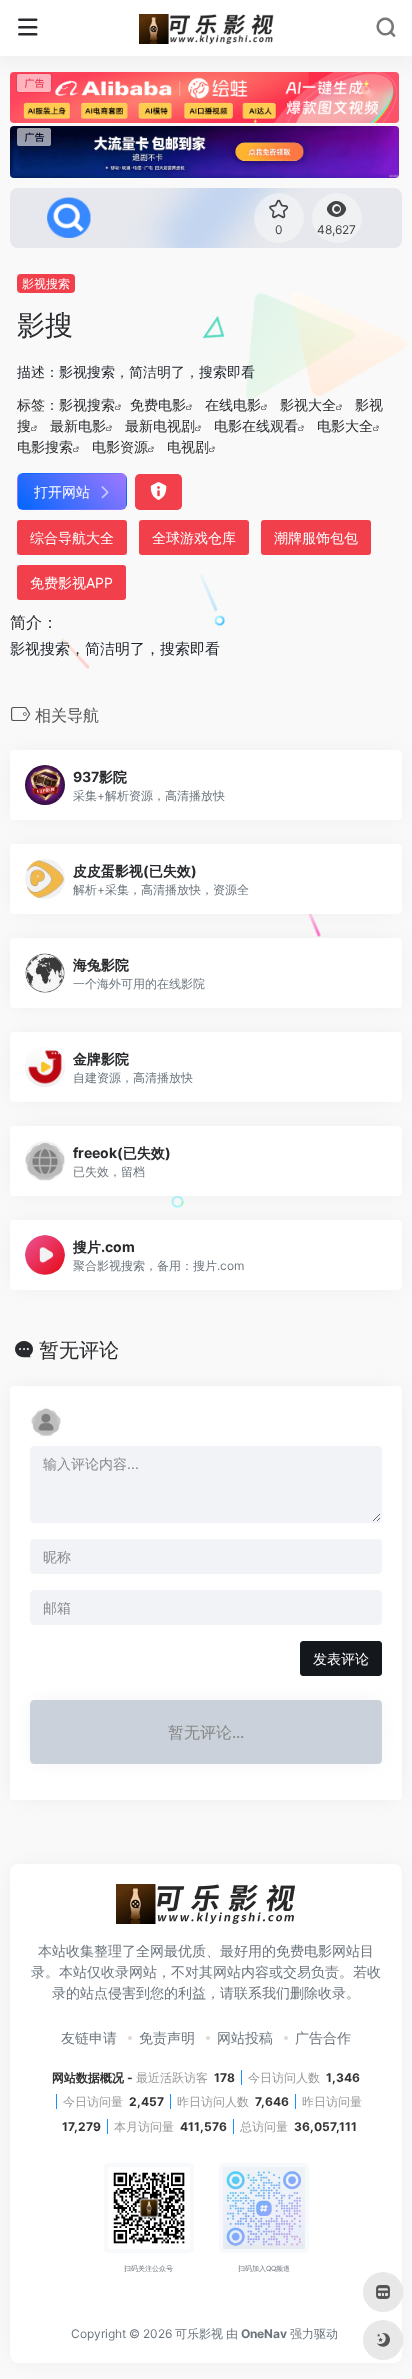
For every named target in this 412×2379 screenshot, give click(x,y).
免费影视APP (71, 582)
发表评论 (341, 1658)
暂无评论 (79, 1350)
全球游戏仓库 (194, 537)
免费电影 (158, 404)
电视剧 (188, 446)
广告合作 (323, 2037)
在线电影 (233, 404)
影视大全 (308, 404)
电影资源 (120, 446)
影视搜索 (46, 283)
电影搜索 (45, 446)
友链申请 (89, 2037)
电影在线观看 (256, 425)
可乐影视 (199, 2333)
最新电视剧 (160, 425)
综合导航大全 (72, 537)
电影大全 (345, 425)
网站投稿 (245, 2037)
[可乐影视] (206, 28)
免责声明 (167, 2037)
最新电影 (78, 425)
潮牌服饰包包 (316, 537)
